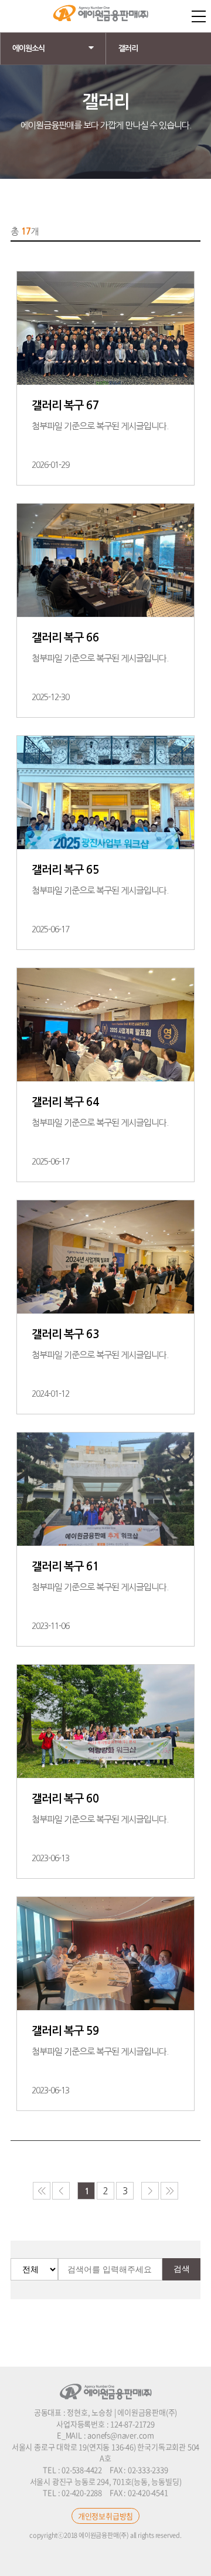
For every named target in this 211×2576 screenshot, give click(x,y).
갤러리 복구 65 (65, 870)
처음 (42, 2191)
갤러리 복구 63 (65, 1334)
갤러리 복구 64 (65, 1102)
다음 (150, 2191)
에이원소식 (28, 48)
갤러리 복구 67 (65, 405)
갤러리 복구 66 (65, 638)
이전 (61, 2191)
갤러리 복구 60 (65, 1799)
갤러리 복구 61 (65, 1567)
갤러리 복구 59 (65, 2031)
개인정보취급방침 (105, 2516)
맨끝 (169, 2191)
